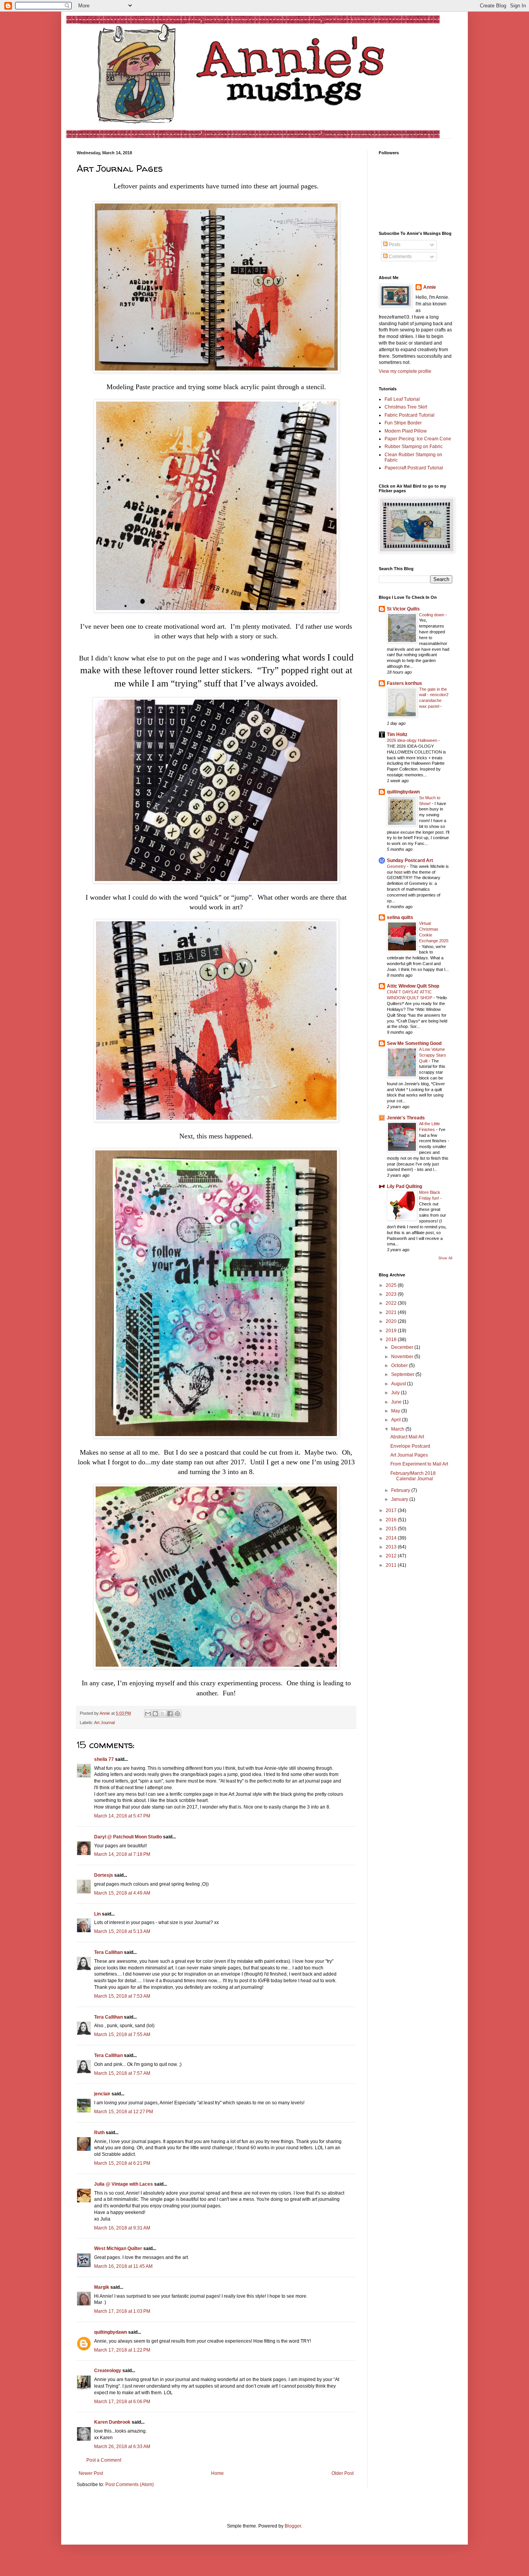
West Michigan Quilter (118, 2248)
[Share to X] (163, 1714)
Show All (445, 1258)
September (403, 1374)
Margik (102, 2287)
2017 (392, 1510)
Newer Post (91, 2473)
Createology (108, 2371)
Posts (394, 245)
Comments (400, 257)
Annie (430, 287)
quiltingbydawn (111, 2332)
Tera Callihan (108, 1952)
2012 (392, 1556)
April (397, 1420)
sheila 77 (104, 1759)
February (401, 1490)
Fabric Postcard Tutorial (410, 415)
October (400, 1366)
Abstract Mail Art (407, 1437)
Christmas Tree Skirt (406, 407)
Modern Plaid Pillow (406, 431)
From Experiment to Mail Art (419, 1464)
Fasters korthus (404, 683)
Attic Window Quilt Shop (413, 986)
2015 (392, 1529)
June (397, 1402)
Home (217, 2473)
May (396, 1411)
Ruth (99, 2133)
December (403, 1347)
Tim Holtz (397, 735)
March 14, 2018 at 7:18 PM (122, 1854)
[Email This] (148, 1714)
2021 (392, 1312)
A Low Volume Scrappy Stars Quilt (433, 1055)
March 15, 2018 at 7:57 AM (122, 2073)
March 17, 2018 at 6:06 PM (122, 2402)
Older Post (343, 2473)
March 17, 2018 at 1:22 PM (122, 2350)
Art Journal (104, 1723)
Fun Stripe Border (403, 423)
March (398, 1429)
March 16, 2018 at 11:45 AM (123, 2266)
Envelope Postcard (410, 1446)
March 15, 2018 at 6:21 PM (122, 2163)
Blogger (293, 2526)
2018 (392, 1340)
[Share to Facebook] (170, 1714)
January (400, 1499)
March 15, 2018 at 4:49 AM (122, 1893)
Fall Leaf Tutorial (402, 399)
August (399, 1384)
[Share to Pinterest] (177, 1714)
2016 (392, 1520)
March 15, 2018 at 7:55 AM (122, 2035)
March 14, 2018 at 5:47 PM (122, 1816)
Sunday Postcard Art (410, 860)
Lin (97, 1914)
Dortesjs (104, 1875)
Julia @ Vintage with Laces (124, 2184)
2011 (392, 1565)
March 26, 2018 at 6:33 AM (122, 2447)
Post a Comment (104, 2460)
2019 (392, 1331)
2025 (392, 1285)
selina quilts (400, 917)
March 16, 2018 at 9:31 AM (122, 2228)
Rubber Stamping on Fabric (414, 447)
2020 (392, 1321)
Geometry (397, 866)
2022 (392, 1303)
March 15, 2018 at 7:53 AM (122, 1996)
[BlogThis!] (155, 1714)
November (403, 1357)
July (396, 1393)
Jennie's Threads (406, 1118)
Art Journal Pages (409, 1455)
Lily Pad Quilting (404, 1186)
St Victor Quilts (403, 609)
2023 (392, 1294)
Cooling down (432, 615)
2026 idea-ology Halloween (413, 740)
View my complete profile (405, 371)
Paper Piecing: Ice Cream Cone (418, 439)
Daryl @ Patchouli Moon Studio (128, 1837)
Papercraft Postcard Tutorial (414, 468)
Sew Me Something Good (414, 1043)
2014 (392, 1538)
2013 (392, 1547)
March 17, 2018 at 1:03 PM (122, 2311)
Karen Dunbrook (112, 2422)
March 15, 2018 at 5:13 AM (122, 1931)
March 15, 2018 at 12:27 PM (124, 2112)
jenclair (102, 2094)
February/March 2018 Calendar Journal (413, 1476)
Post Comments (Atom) (130, 2485)
